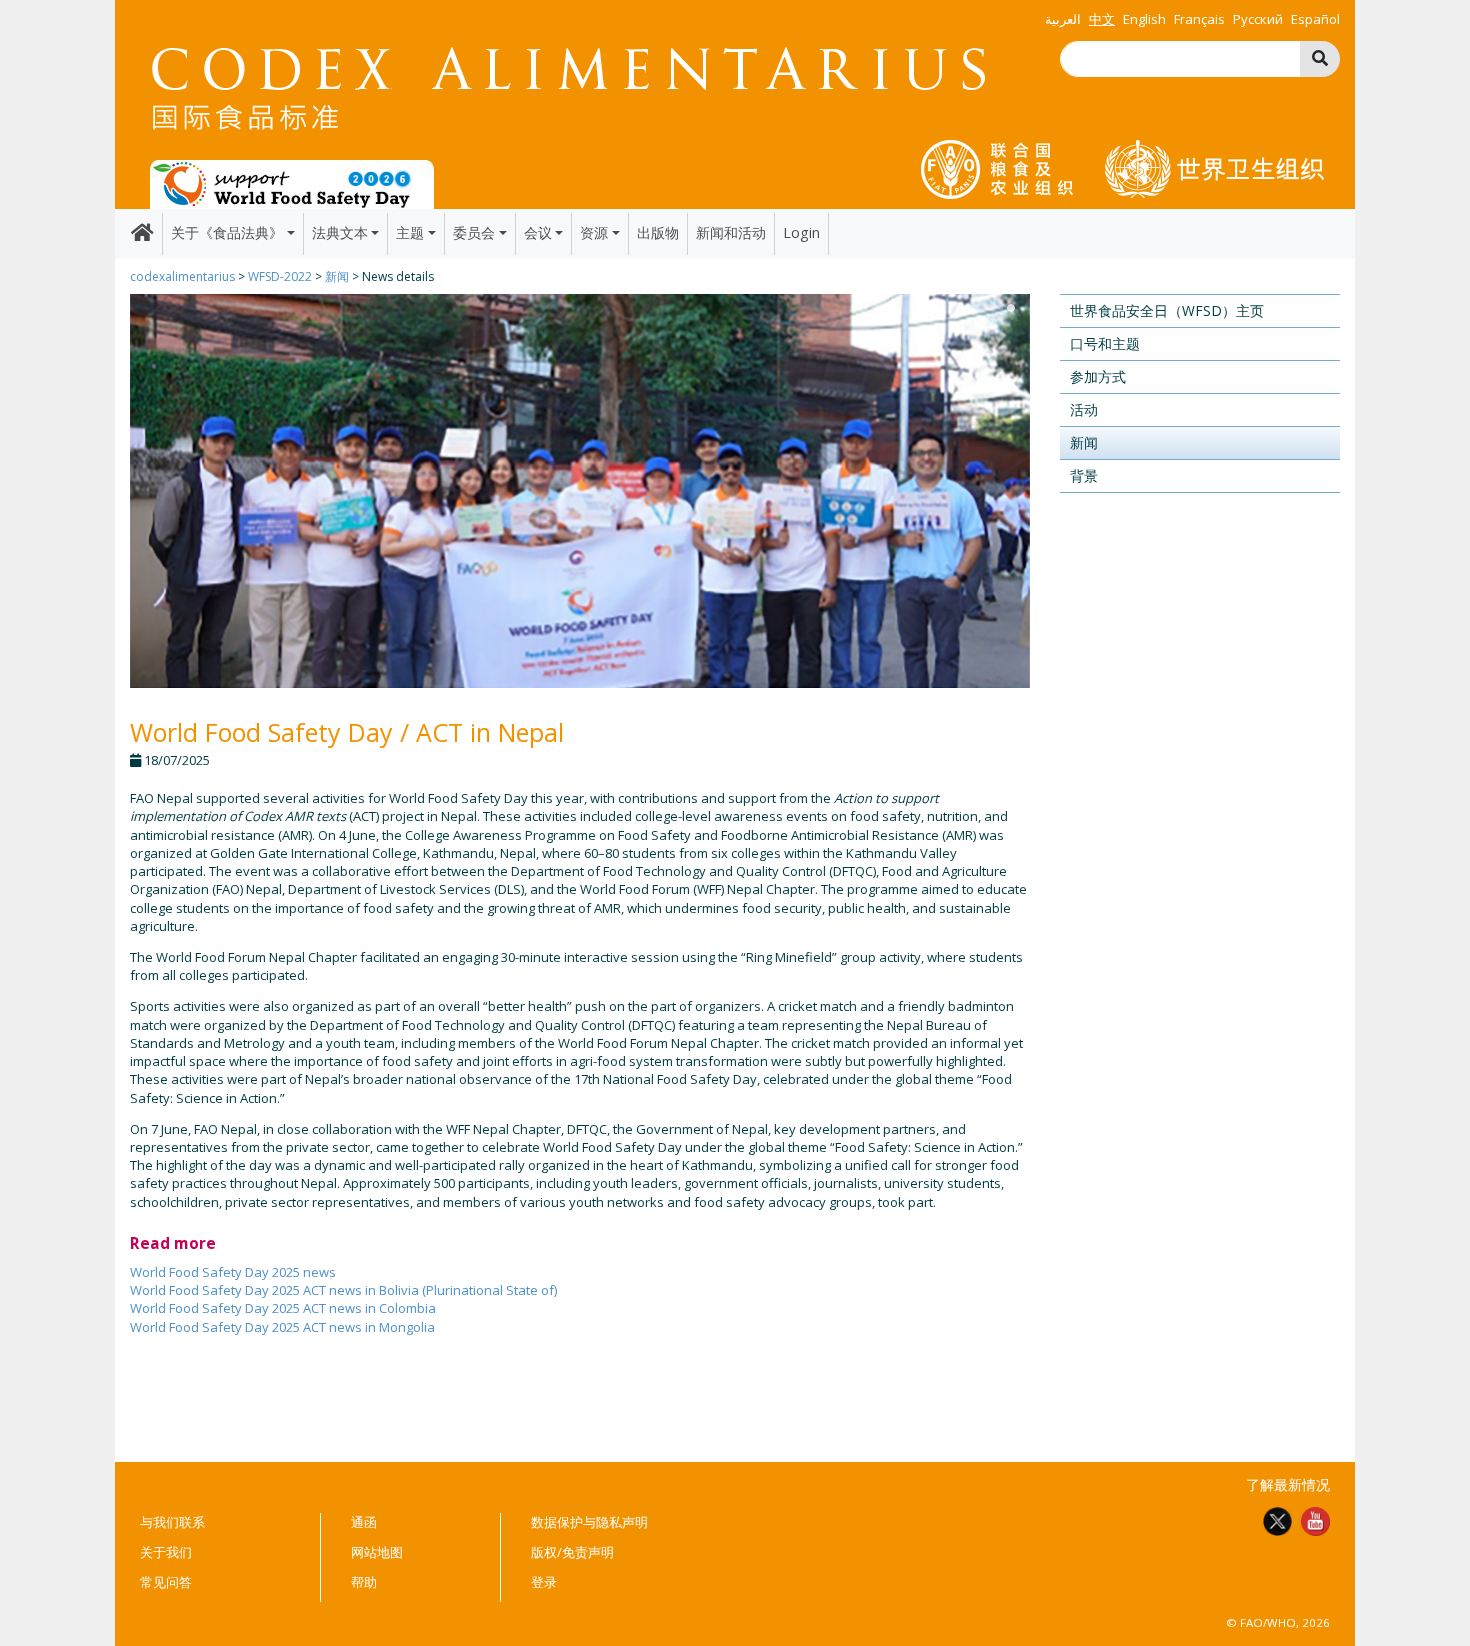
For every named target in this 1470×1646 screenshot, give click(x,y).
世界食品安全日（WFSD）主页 (1167, 310)
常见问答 (166, 1582)
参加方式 (1098, 376)
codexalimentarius (182, 276)
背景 (1084, 475)
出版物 (658, 232)
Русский (1258, 19)
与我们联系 (172, 1522)
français (1199, 19)
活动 (1084, 409)
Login (801, 232)
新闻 (337, 276)
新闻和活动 (731, 232)
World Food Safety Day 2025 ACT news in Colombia (283, 1308)
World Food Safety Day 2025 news (233, 1272)
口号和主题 (1105, 343)
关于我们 (166, 1552)
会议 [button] (538, 232)
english (1144, 19)
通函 (364, 1522)
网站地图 (377, 1552)
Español (1315, 19)
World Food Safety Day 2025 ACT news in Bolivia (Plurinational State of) (343, 1290)
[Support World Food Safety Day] (292, 183)
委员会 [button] (474, 232)
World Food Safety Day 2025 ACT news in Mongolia (282, 1327)
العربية (1063, 19)
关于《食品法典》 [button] (227, 232)
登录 (544, 1582)
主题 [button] (410, 232)
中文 (1102, 19)
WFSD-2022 (280, 276)
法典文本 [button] (340, 232)
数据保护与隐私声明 (589, 1522)
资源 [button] (594, 232)
